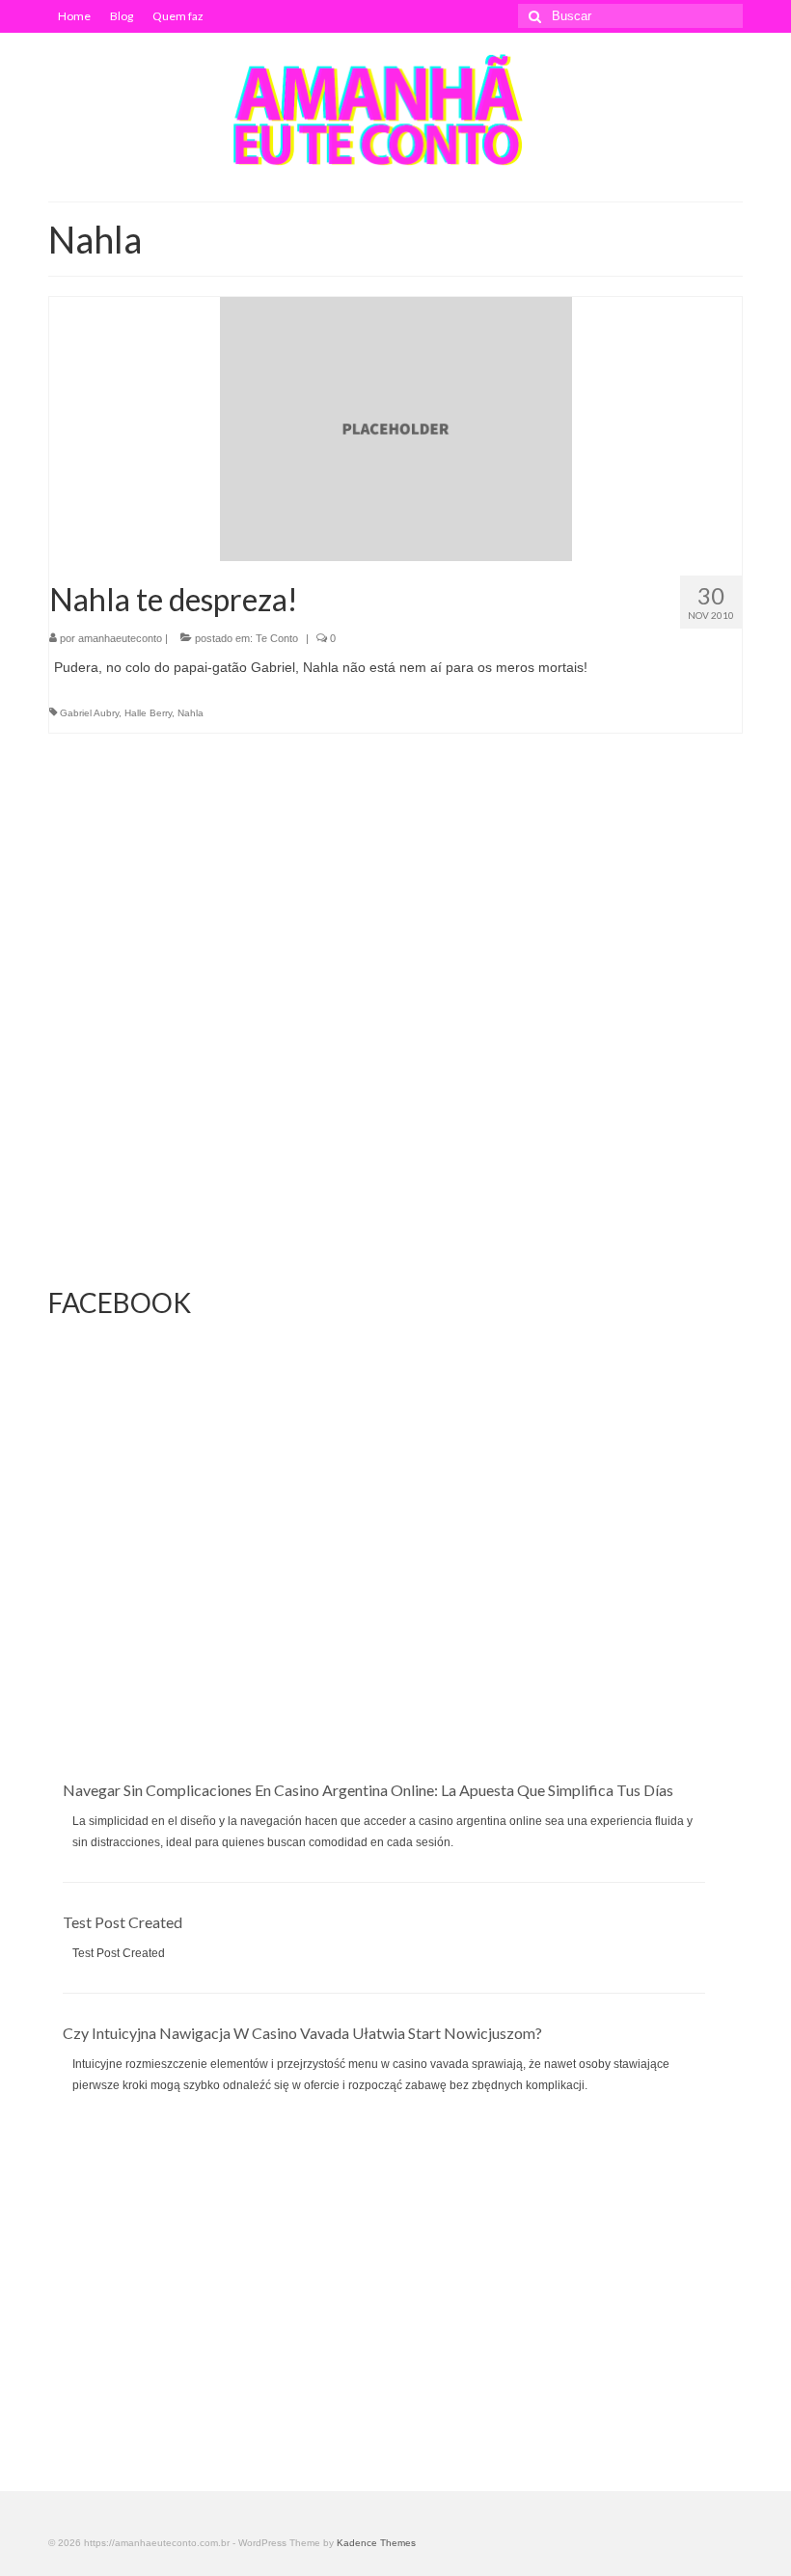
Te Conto (277, 638)
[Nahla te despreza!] (396, 428)
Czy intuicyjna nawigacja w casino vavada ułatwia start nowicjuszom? (302, 2033)
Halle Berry (148, 713)
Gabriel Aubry (89, 713)
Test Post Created (123, 1922)
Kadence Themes (376, 2543)
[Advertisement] (395, 1645)
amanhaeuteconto (120, 638)
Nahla (191, 713)
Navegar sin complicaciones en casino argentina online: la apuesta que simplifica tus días (368, 1790)
